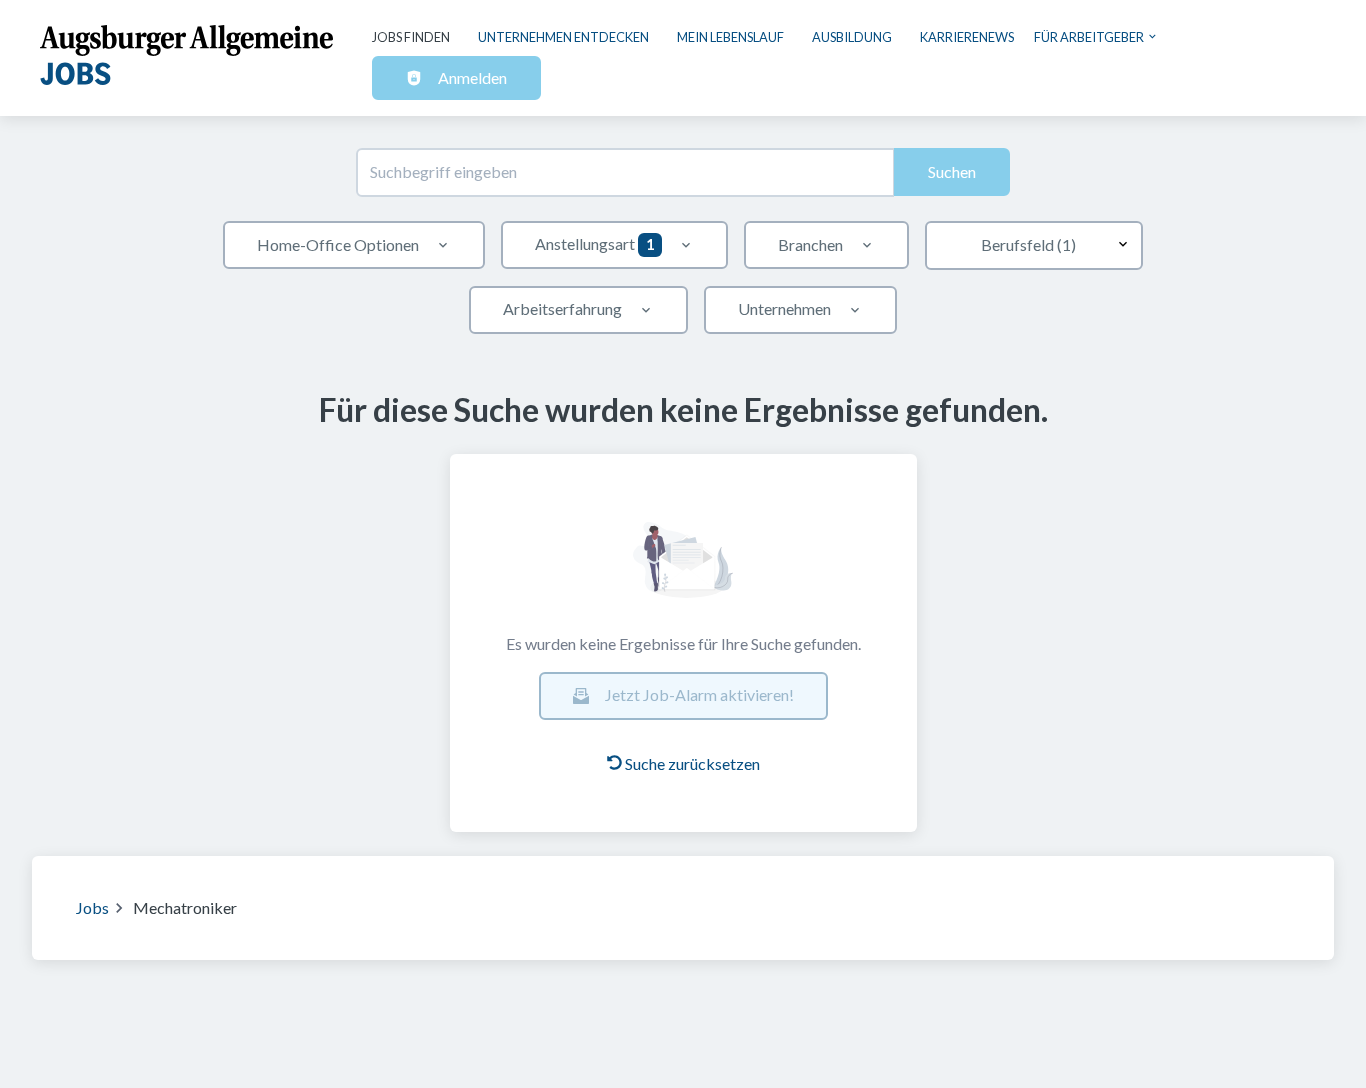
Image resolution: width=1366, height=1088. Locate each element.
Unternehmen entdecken (563, 37)
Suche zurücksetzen (692, 763)
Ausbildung (852, 37)
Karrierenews (967, 37)
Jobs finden (411, 37)
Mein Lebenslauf (730, 37)
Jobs (92, 907)
